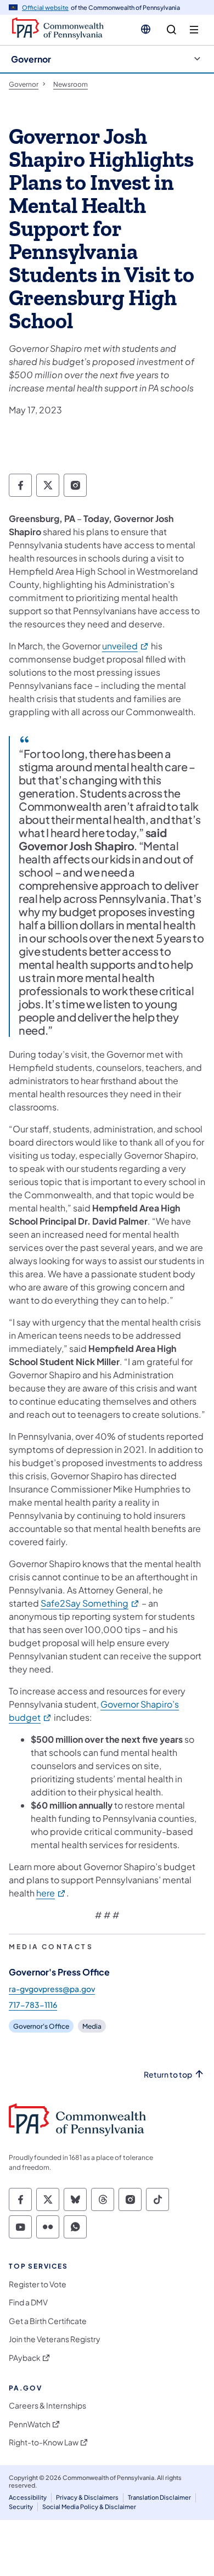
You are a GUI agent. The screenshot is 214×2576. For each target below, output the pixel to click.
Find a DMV (28, 2302)
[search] (171, 30)
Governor (31, 59)
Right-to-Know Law (44, 2442)
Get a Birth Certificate (48, 2321)
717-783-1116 (33, 2005)
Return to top (168, 2075)
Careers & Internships (47, 2406)
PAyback (25, 2358)
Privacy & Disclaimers (87, 2497)
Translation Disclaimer (159, 2497)
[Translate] (146, 29)
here (51, 1893)
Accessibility (28, 2497)
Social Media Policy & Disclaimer (89, 2507)
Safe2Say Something (90, 1603)
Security (21, 2507)
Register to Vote (38, 2284)
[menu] (194, 30)
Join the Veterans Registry (55, 2339)
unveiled (126, 646)
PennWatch (30, 2424)
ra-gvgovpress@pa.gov (52, 1989)
